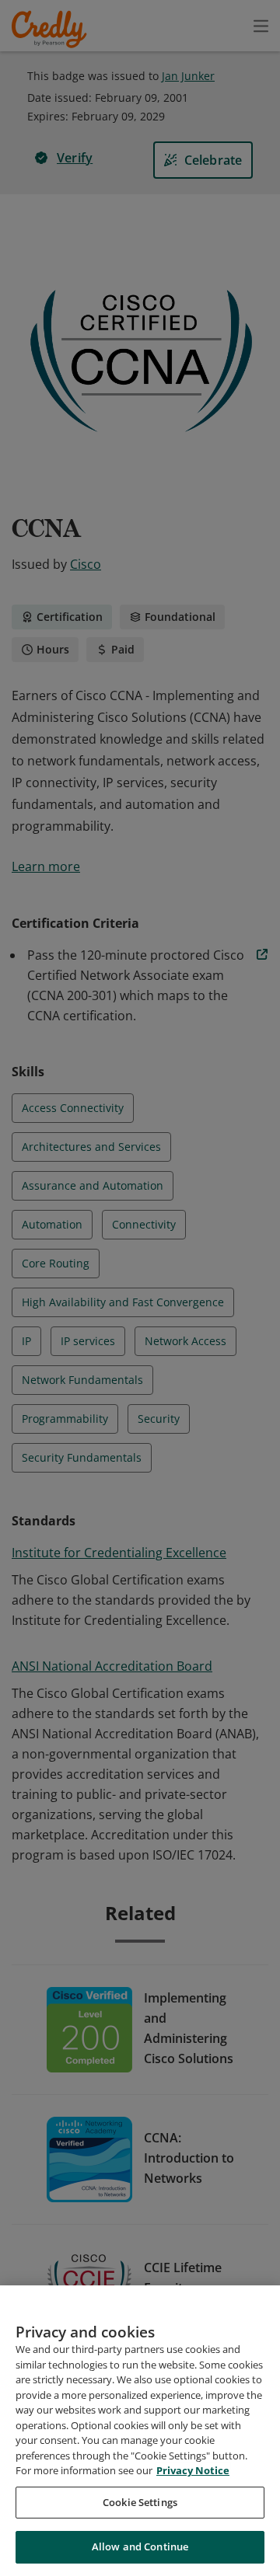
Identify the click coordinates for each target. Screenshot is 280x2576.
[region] (140, 2431)
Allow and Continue (140, 2546)
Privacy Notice (193, 2470)
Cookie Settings (140, 2502)
